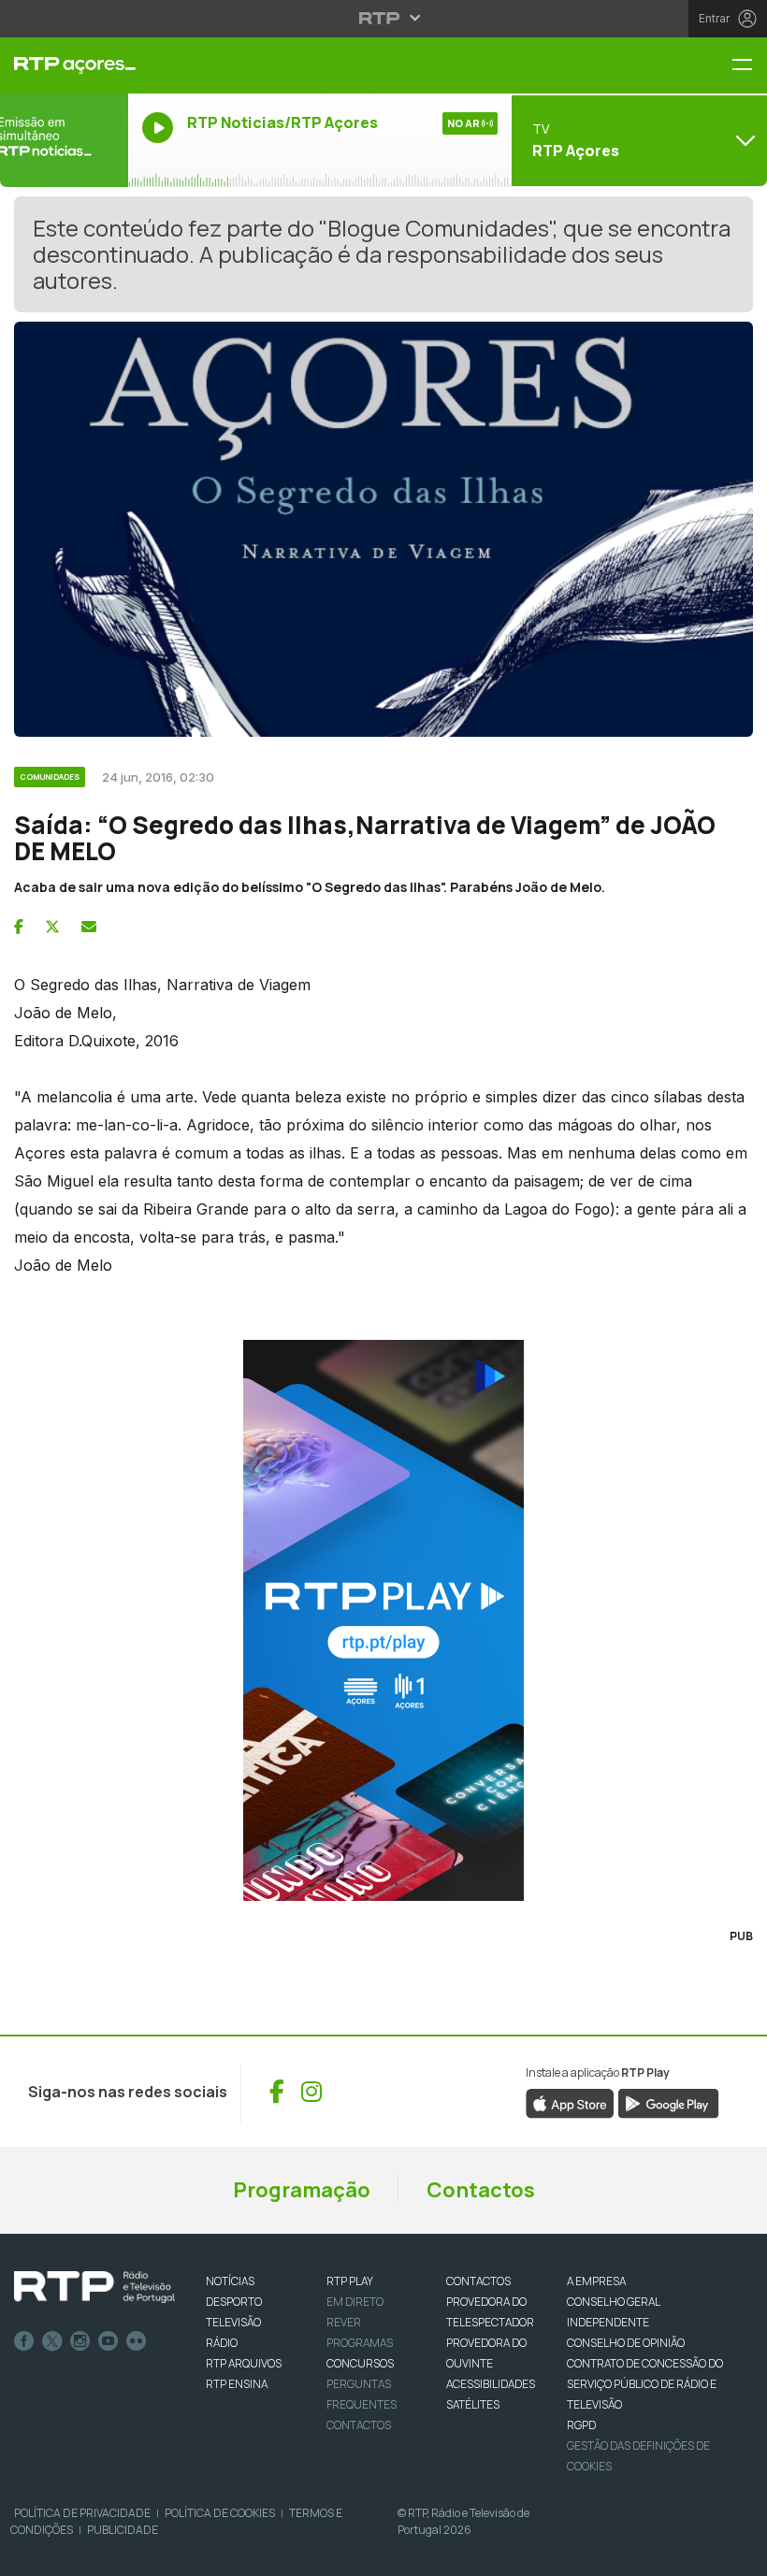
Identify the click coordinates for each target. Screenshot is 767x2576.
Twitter (52, 2341)
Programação (302, 2190)
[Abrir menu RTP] (384, 18)
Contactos (481, 2190)
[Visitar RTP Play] (383, 1620)
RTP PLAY (350, 2281)
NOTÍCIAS (230, 2281)
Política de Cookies (220, 2513)
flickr (137, 2341)
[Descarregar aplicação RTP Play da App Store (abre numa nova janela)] (570, 2102)
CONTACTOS (478, 2281)
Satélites (473, 2404)
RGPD (581, 2425)
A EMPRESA (596, 2281)
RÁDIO (222, 2343)
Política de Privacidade (82, 2513)
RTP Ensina (237, 2384)
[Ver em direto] (64, 140)
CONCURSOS (360, 2363)
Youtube (109, 2341)
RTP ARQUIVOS (244, 2363)
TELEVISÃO (233, 2322)
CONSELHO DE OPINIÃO (626, 2343)
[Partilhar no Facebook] (19, 927)
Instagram (80, 2341)
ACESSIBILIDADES (491, 2384)
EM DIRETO (355, 2302)
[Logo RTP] (94, 2287)
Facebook (24, 2341)
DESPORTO (234, 2302)
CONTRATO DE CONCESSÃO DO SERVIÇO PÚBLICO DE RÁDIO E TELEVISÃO (645, 2384)
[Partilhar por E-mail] (89, 927)
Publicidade (123, 2530)
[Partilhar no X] (52, 927)
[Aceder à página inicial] (64, 65)
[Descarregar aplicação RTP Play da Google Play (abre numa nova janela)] (668, 2102)
